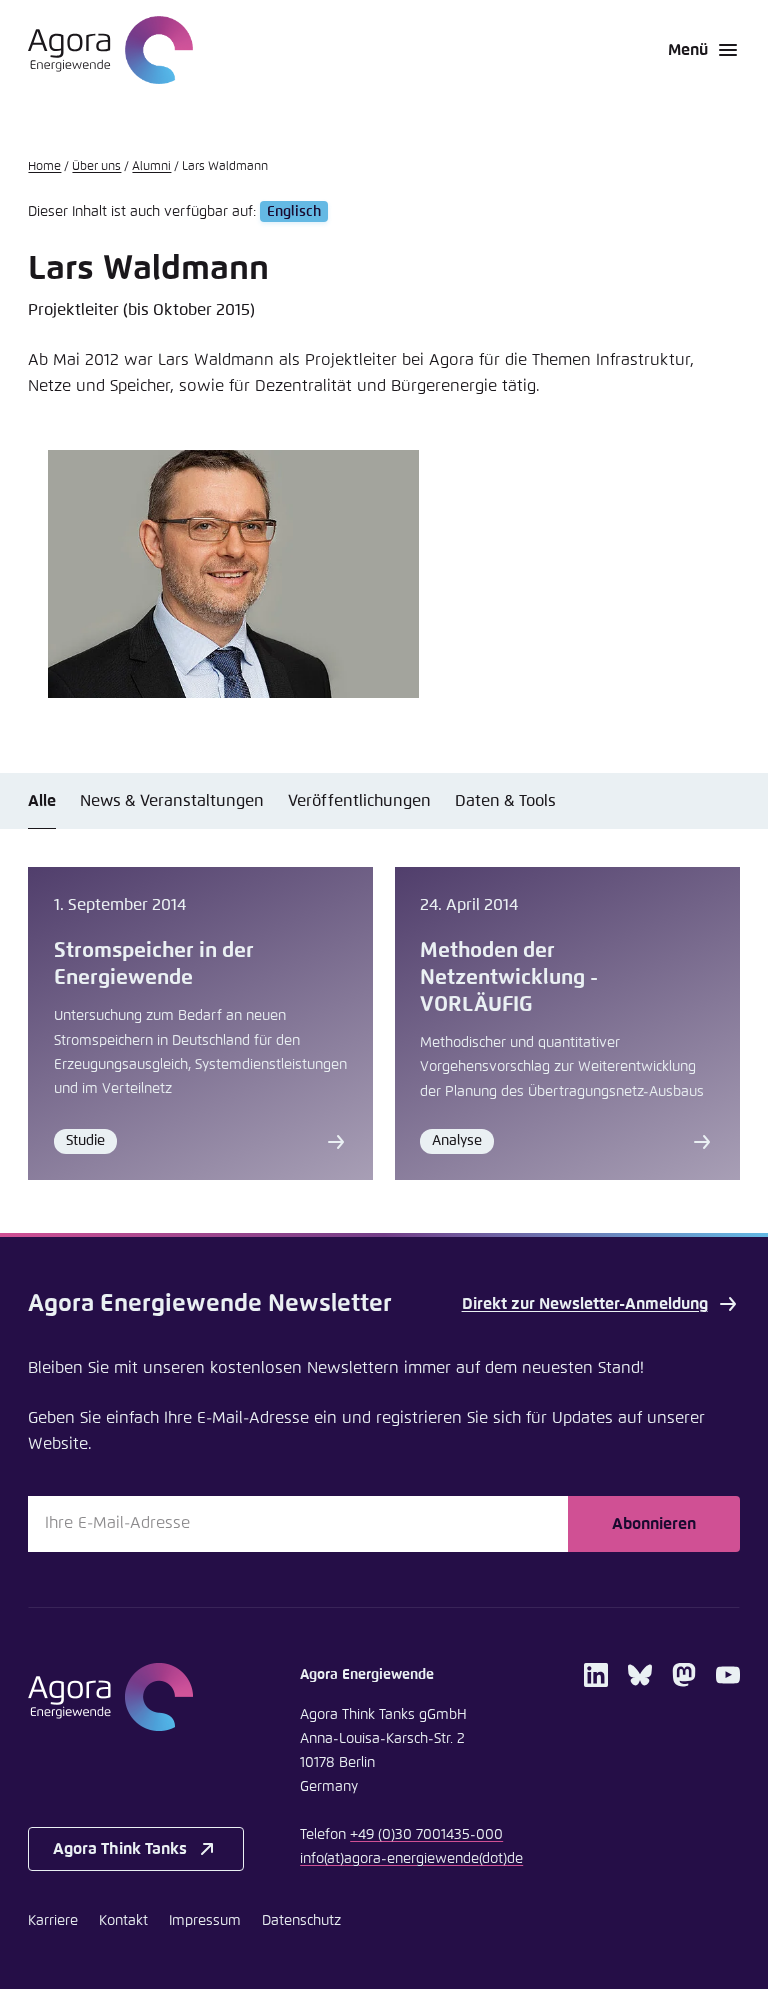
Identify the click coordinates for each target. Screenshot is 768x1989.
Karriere (53, 1921)
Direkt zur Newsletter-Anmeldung (585, 1304)
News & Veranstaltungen (172, 801)
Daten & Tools (505, 801)
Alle (42, 801)
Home (44, 167)
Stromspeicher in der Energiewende (154, 964)
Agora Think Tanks (120, 1849)
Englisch (294, 212)
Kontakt (123, 1921)
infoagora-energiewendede (411, 1859)
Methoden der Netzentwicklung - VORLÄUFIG (509, 977)
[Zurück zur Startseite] (110, 50)
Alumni (151, 167)
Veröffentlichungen (359, 801)
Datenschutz (301, 1921)
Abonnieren (654, 1524)
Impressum (205, 1921)
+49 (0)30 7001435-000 (426, 1835)
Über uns (96, 167)
